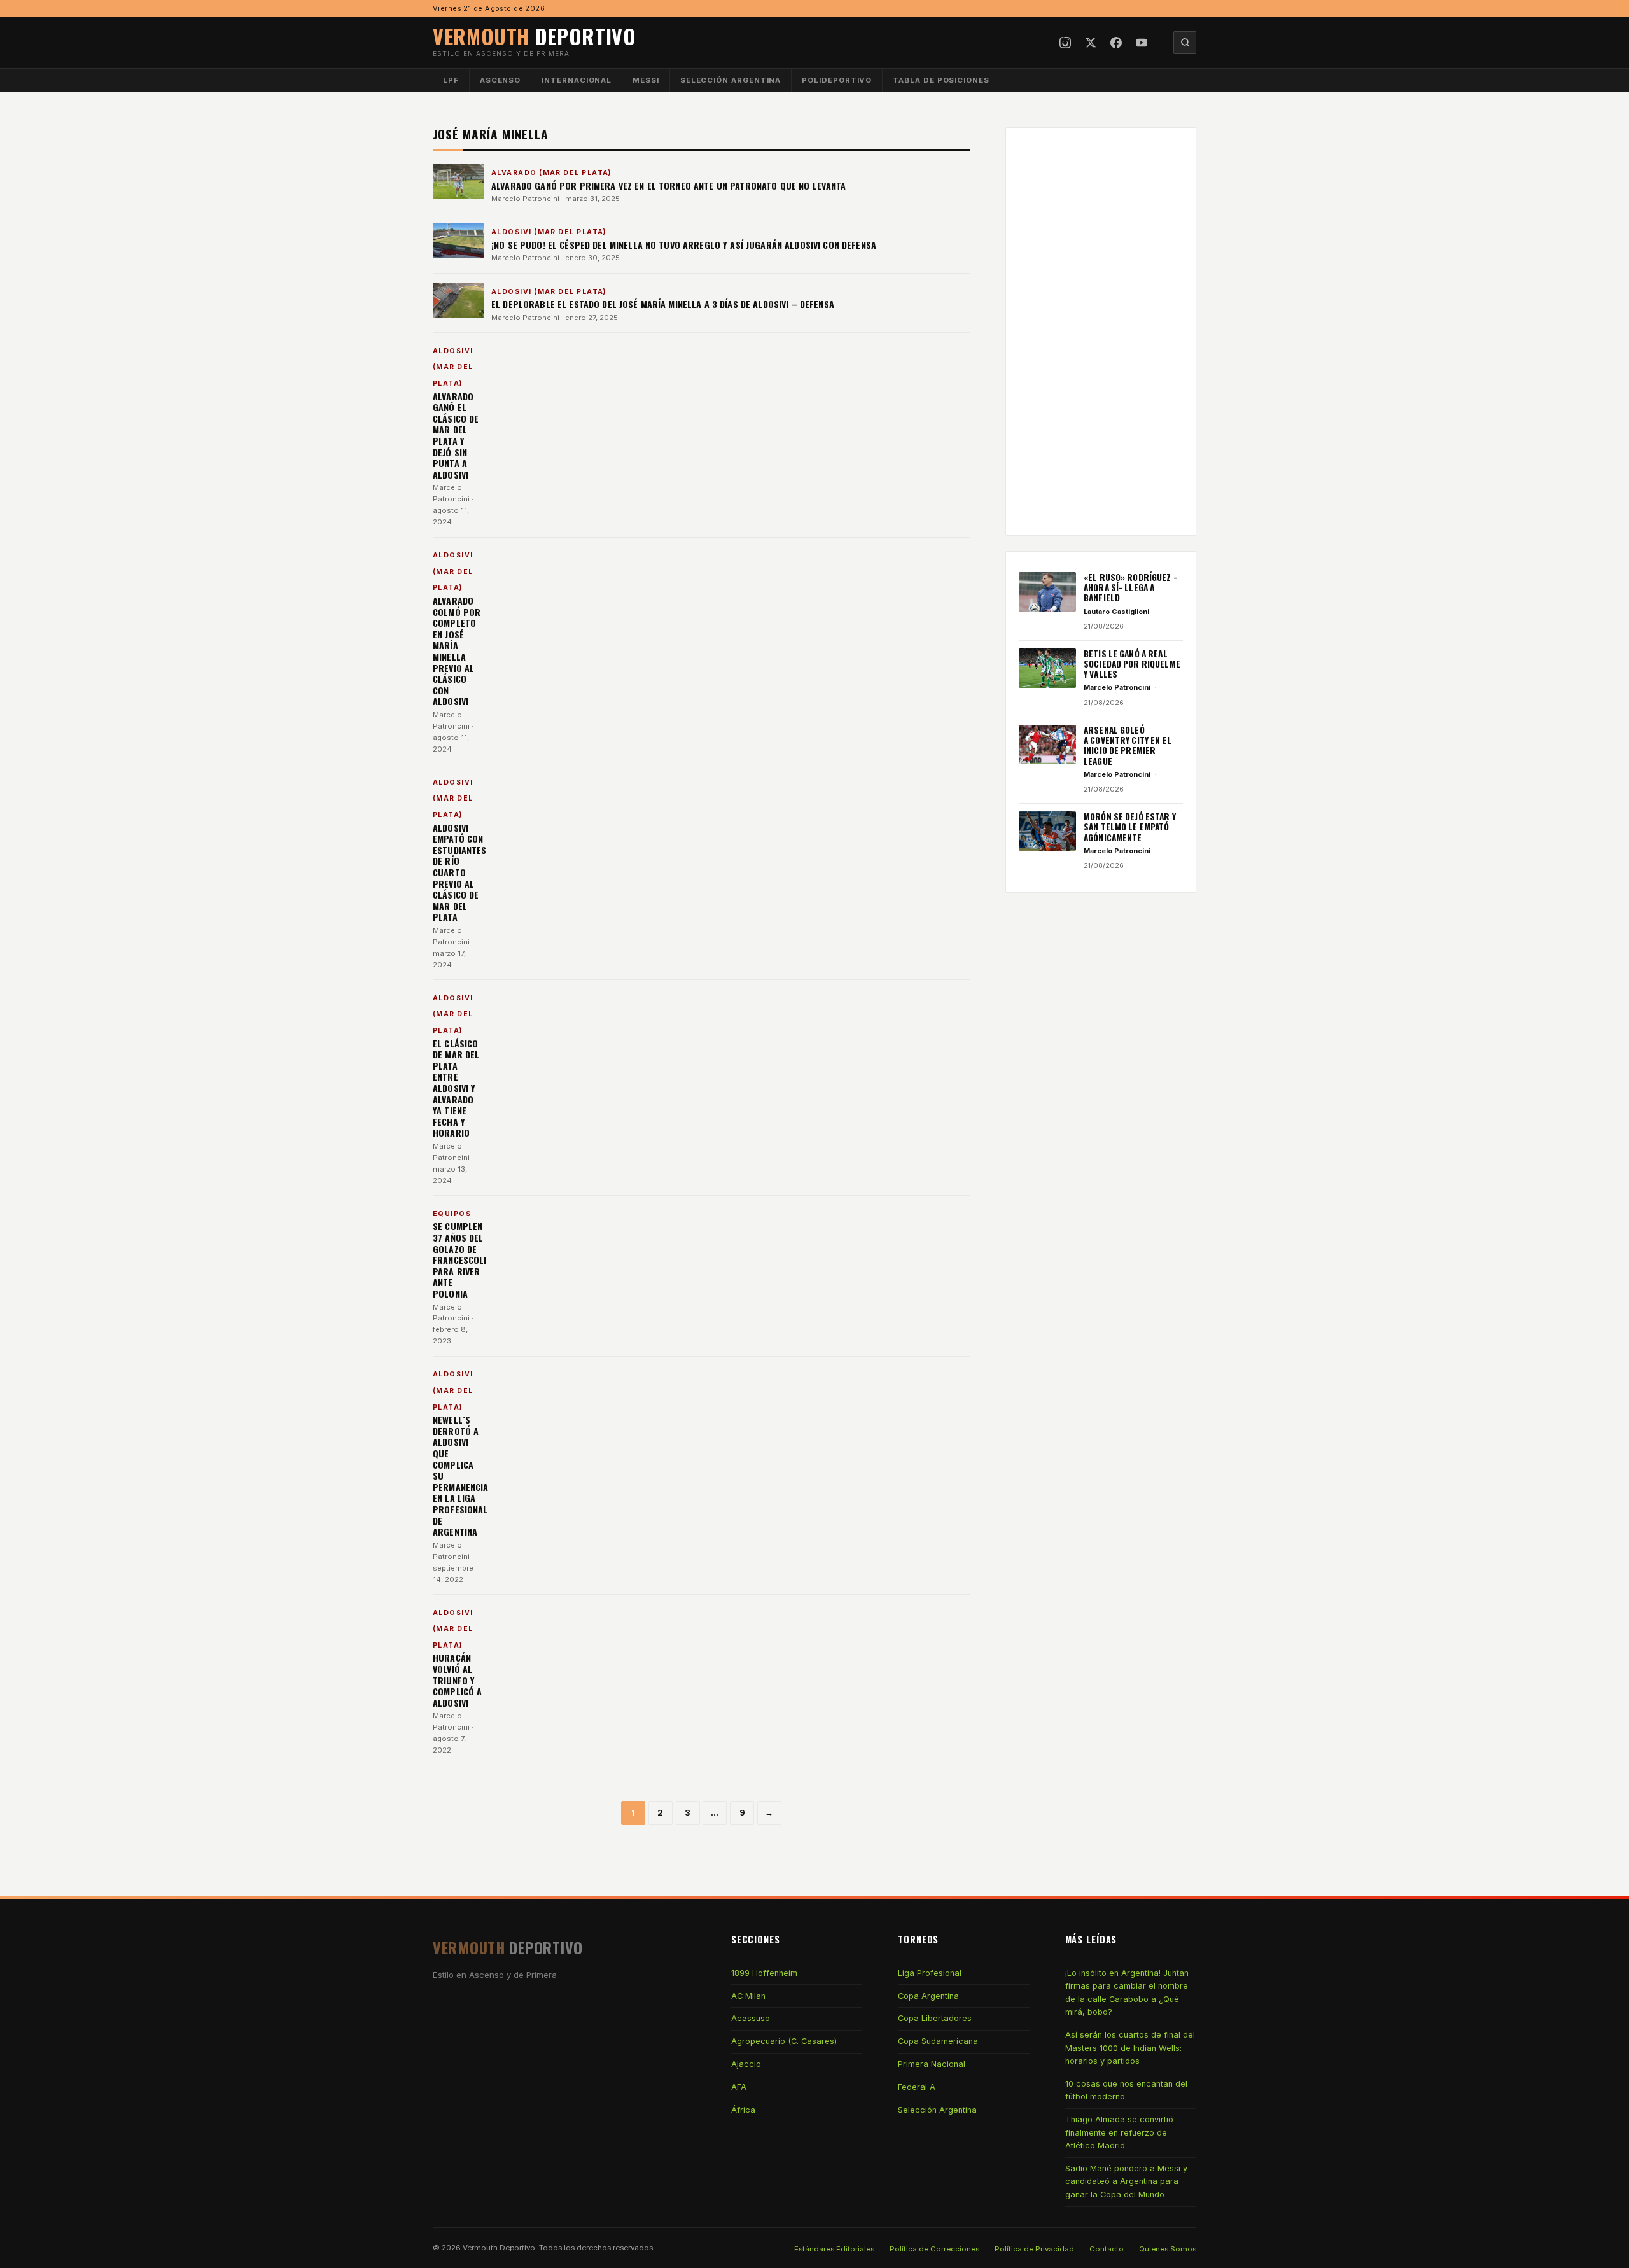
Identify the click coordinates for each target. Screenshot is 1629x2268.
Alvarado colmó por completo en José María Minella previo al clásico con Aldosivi (457, 651)
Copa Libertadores (935, 2018)
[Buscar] (1185, 43)
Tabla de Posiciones (941, 80)
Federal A (917, 2087)
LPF (451, 80)
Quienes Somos (1168, 2249)
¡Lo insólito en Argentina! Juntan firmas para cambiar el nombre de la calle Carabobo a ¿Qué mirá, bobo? (1127, 1992)
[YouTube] (1142, 43)
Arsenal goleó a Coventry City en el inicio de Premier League (1128, 745)
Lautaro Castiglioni (1116, 612)
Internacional (577, 80)
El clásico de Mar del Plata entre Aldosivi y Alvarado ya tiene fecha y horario (456, 1088)
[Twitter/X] (1091, 43)
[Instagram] (1065, 43)
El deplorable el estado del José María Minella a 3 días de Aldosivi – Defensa (663, 304)
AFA (739, 2087)
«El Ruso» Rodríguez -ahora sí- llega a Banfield (1130, 588)
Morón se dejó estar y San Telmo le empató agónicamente (1130, 827)
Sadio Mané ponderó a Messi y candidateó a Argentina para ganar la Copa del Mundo (1126, 2181)
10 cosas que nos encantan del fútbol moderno (1126, 2090)
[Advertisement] (1101, 332)
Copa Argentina (928, 1996)
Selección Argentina (731, 80)
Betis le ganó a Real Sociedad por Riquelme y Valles (1132, 664)
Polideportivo (837, 80)
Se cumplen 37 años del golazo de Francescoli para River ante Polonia (460, 1260)
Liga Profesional (930, 1973)
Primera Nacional (932, 2064)
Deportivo (535, 36)
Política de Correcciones (934, 2249)
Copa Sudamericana (938, 2041)
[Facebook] (1116, 43)
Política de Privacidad (1034, 2249)
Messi (646, 80)
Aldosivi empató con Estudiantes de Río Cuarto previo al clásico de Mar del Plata (460, 872)
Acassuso (751, 2018)
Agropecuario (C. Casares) (784, 2041)
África (743, 2110)
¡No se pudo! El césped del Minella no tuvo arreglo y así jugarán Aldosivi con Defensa (684, 245)
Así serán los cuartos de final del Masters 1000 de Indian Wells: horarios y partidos (1130, 2048)
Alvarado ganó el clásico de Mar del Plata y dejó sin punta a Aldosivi (456, 435)
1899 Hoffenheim (764, 1973)
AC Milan (748, 1996)
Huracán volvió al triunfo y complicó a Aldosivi (457, 1680)
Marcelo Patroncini (525, 199)
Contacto (1107, 2249)
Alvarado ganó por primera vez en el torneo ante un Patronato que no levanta (669, 185)
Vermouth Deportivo (499, 2248)
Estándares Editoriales (834, 2249)
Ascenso (500, 80)
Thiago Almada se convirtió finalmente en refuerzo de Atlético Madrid (1119, 2132)
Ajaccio (746, 2064)
